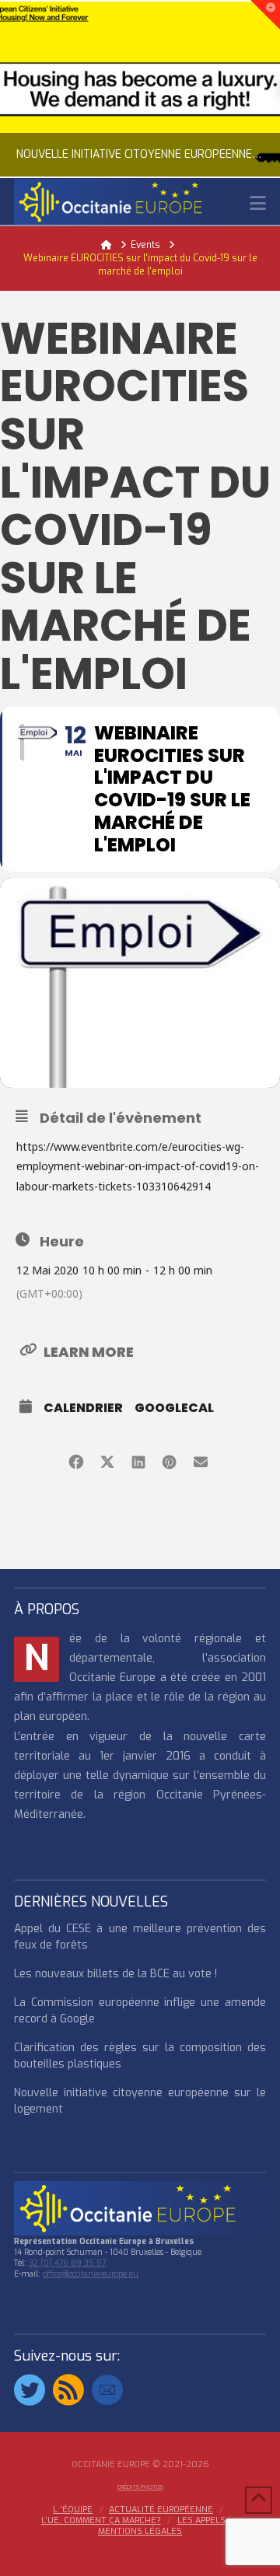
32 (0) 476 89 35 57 (67, 2263)
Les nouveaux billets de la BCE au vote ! (115, 1974)
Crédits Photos (140, 2487)
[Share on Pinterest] (169, 1460)
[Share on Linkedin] (138, 1460)
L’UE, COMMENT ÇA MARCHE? (101, 2521)
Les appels (201, 2521)
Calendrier (83, 1408)
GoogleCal (174, 1408)
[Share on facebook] (76, 1460)
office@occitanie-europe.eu (91, 2274)
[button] (258, 203)
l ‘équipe (73, 2510)
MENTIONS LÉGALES (140, 2532)
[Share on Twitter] (107, 1460)
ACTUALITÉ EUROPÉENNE (161, 2510)
